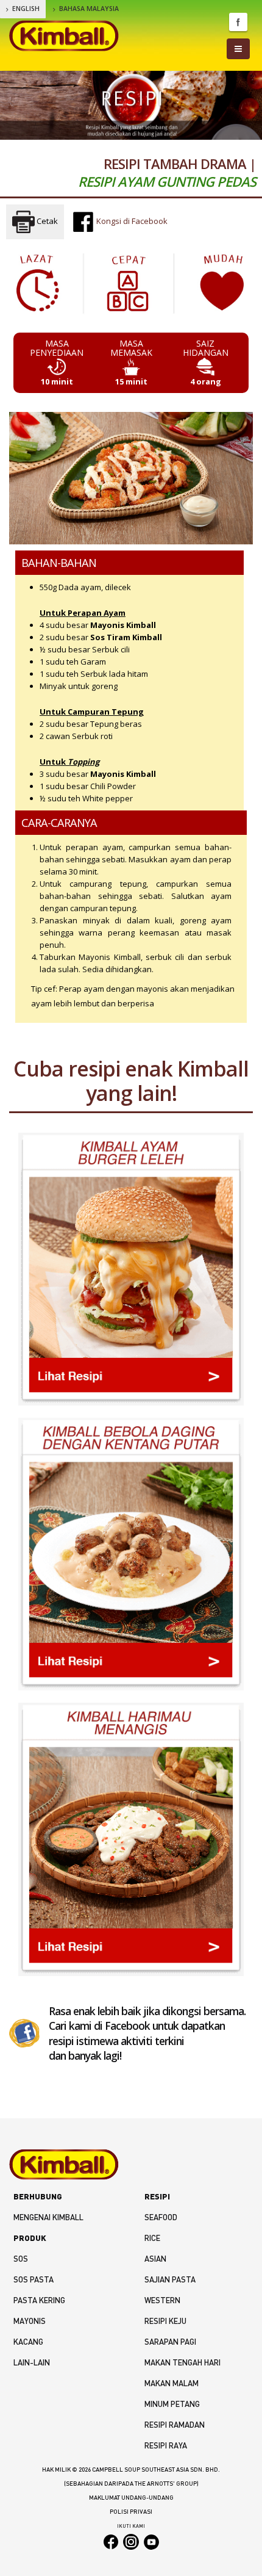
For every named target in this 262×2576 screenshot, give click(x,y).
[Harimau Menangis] (131, 1839)
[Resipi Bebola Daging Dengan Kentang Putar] (131, 1554)
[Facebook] (24, 2032)
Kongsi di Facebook (131, 221)
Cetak (46, 221)
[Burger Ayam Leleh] (131, 1269)
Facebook (238, 22)
